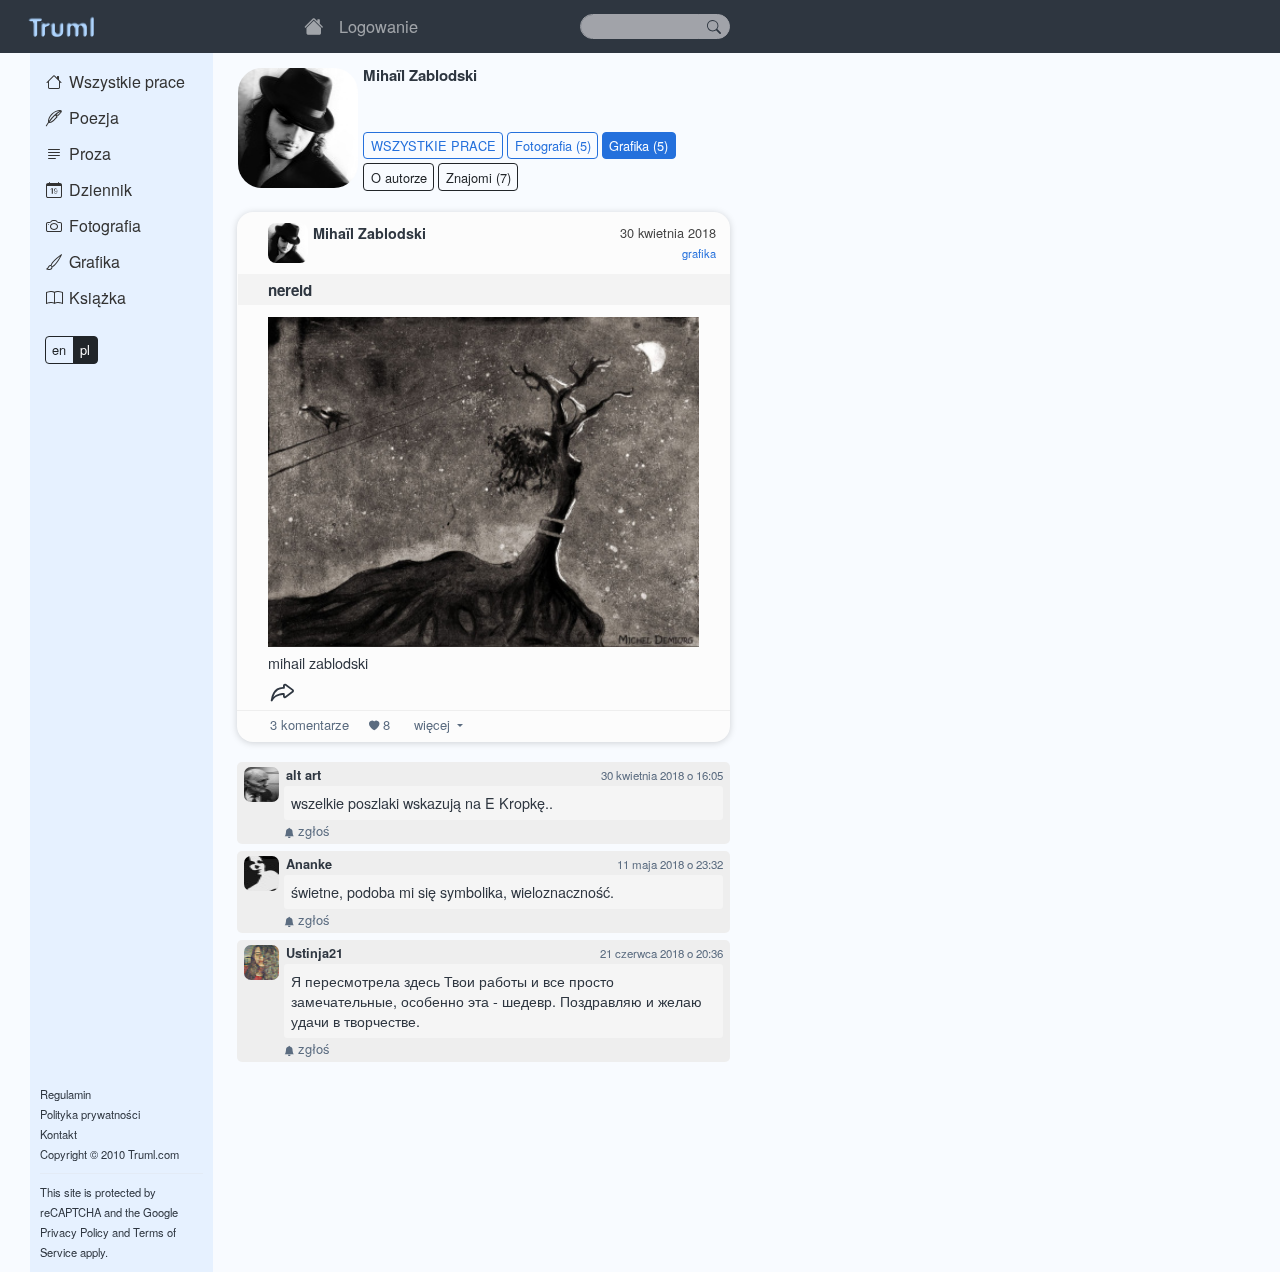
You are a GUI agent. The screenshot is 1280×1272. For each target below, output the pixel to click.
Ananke (309, 864)
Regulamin (65, 1094)
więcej (432, 724)
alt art (303, 775)
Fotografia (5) (553, 145)
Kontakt (58, 1134)
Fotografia (103, 225)
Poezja (92, 117)
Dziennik (98, 189)
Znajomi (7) (478, 177)
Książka (95, 297)
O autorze (399, 177)
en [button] (59, 349)
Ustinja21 (314, 953)
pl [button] (85, 349)
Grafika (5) (638, 145)
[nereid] (484, 476)
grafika (699, 253)
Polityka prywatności (90, 1114)
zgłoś (312, 830)
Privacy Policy (74, 1232)
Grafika (92, 261)
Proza (88, 153)
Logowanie (378, 26)
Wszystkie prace (125, 81)
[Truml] (61, 26)
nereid (290, 290)
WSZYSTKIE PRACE (433, 145)
